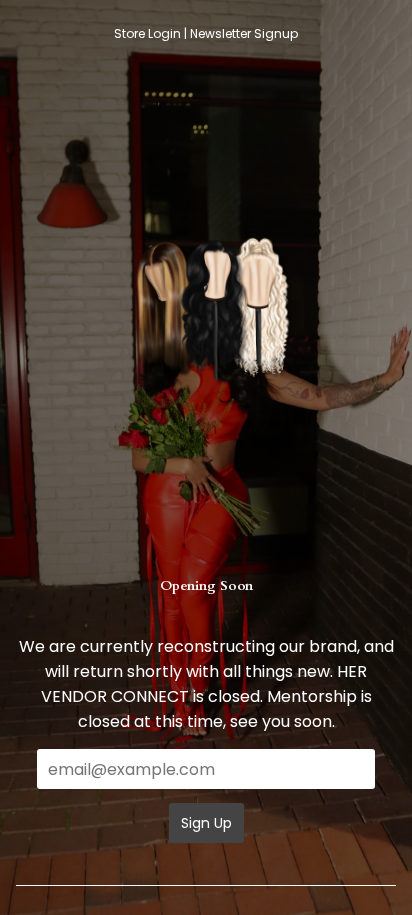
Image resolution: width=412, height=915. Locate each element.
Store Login (147, 33)
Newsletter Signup (244, 33)
